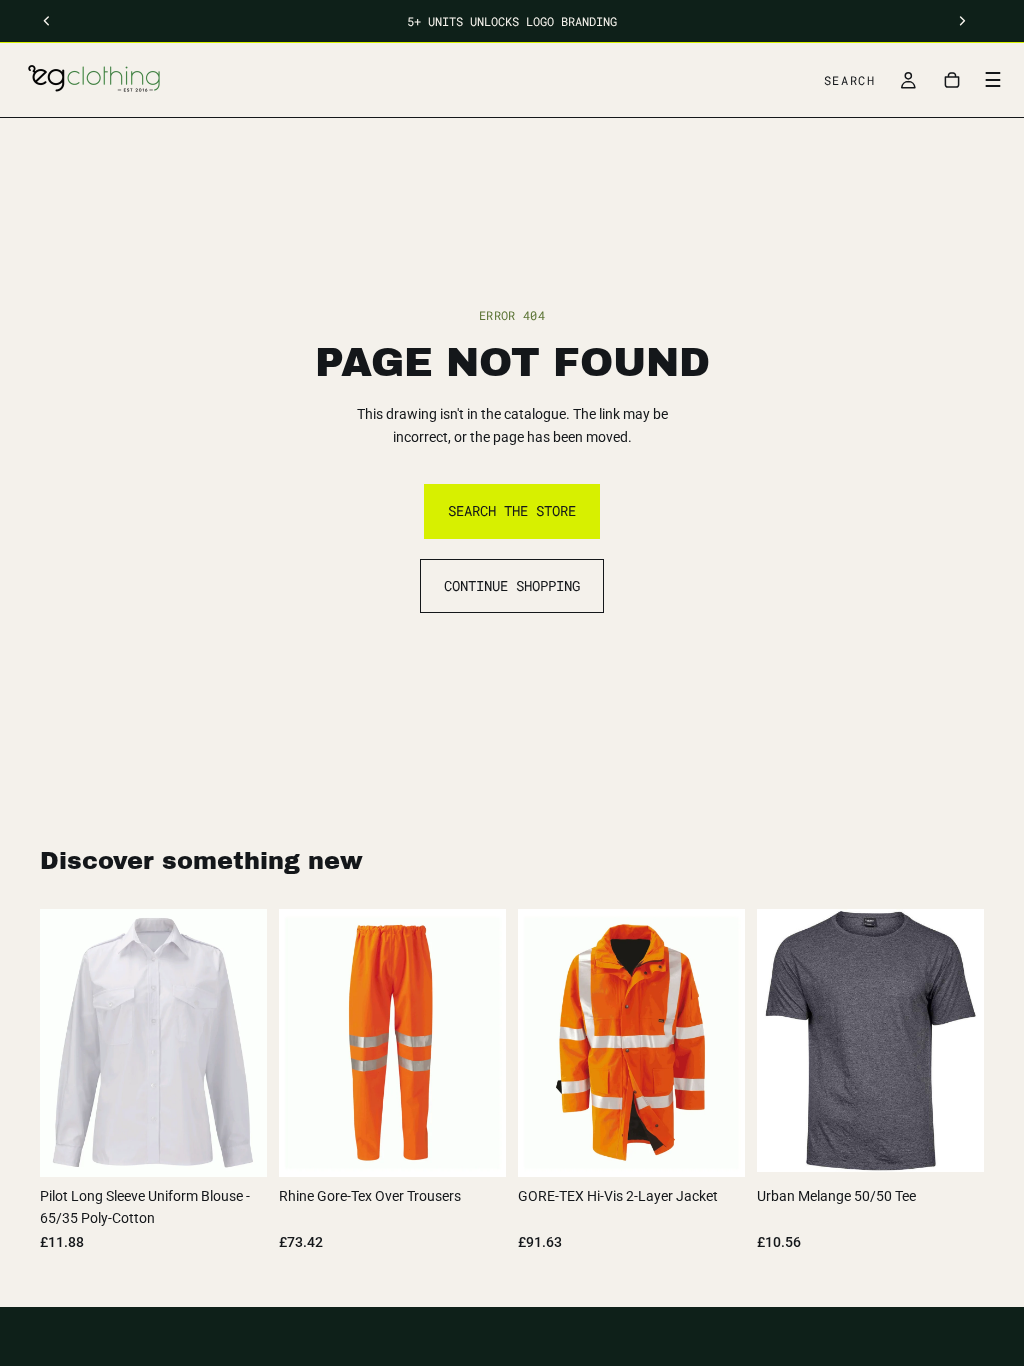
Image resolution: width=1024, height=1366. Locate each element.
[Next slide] (962, 1041)
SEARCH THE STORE (512, 510)
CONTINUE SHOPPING (512, 585)
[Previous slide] (779, 1041)
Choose (253, 1145)
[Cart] (952, 80)
